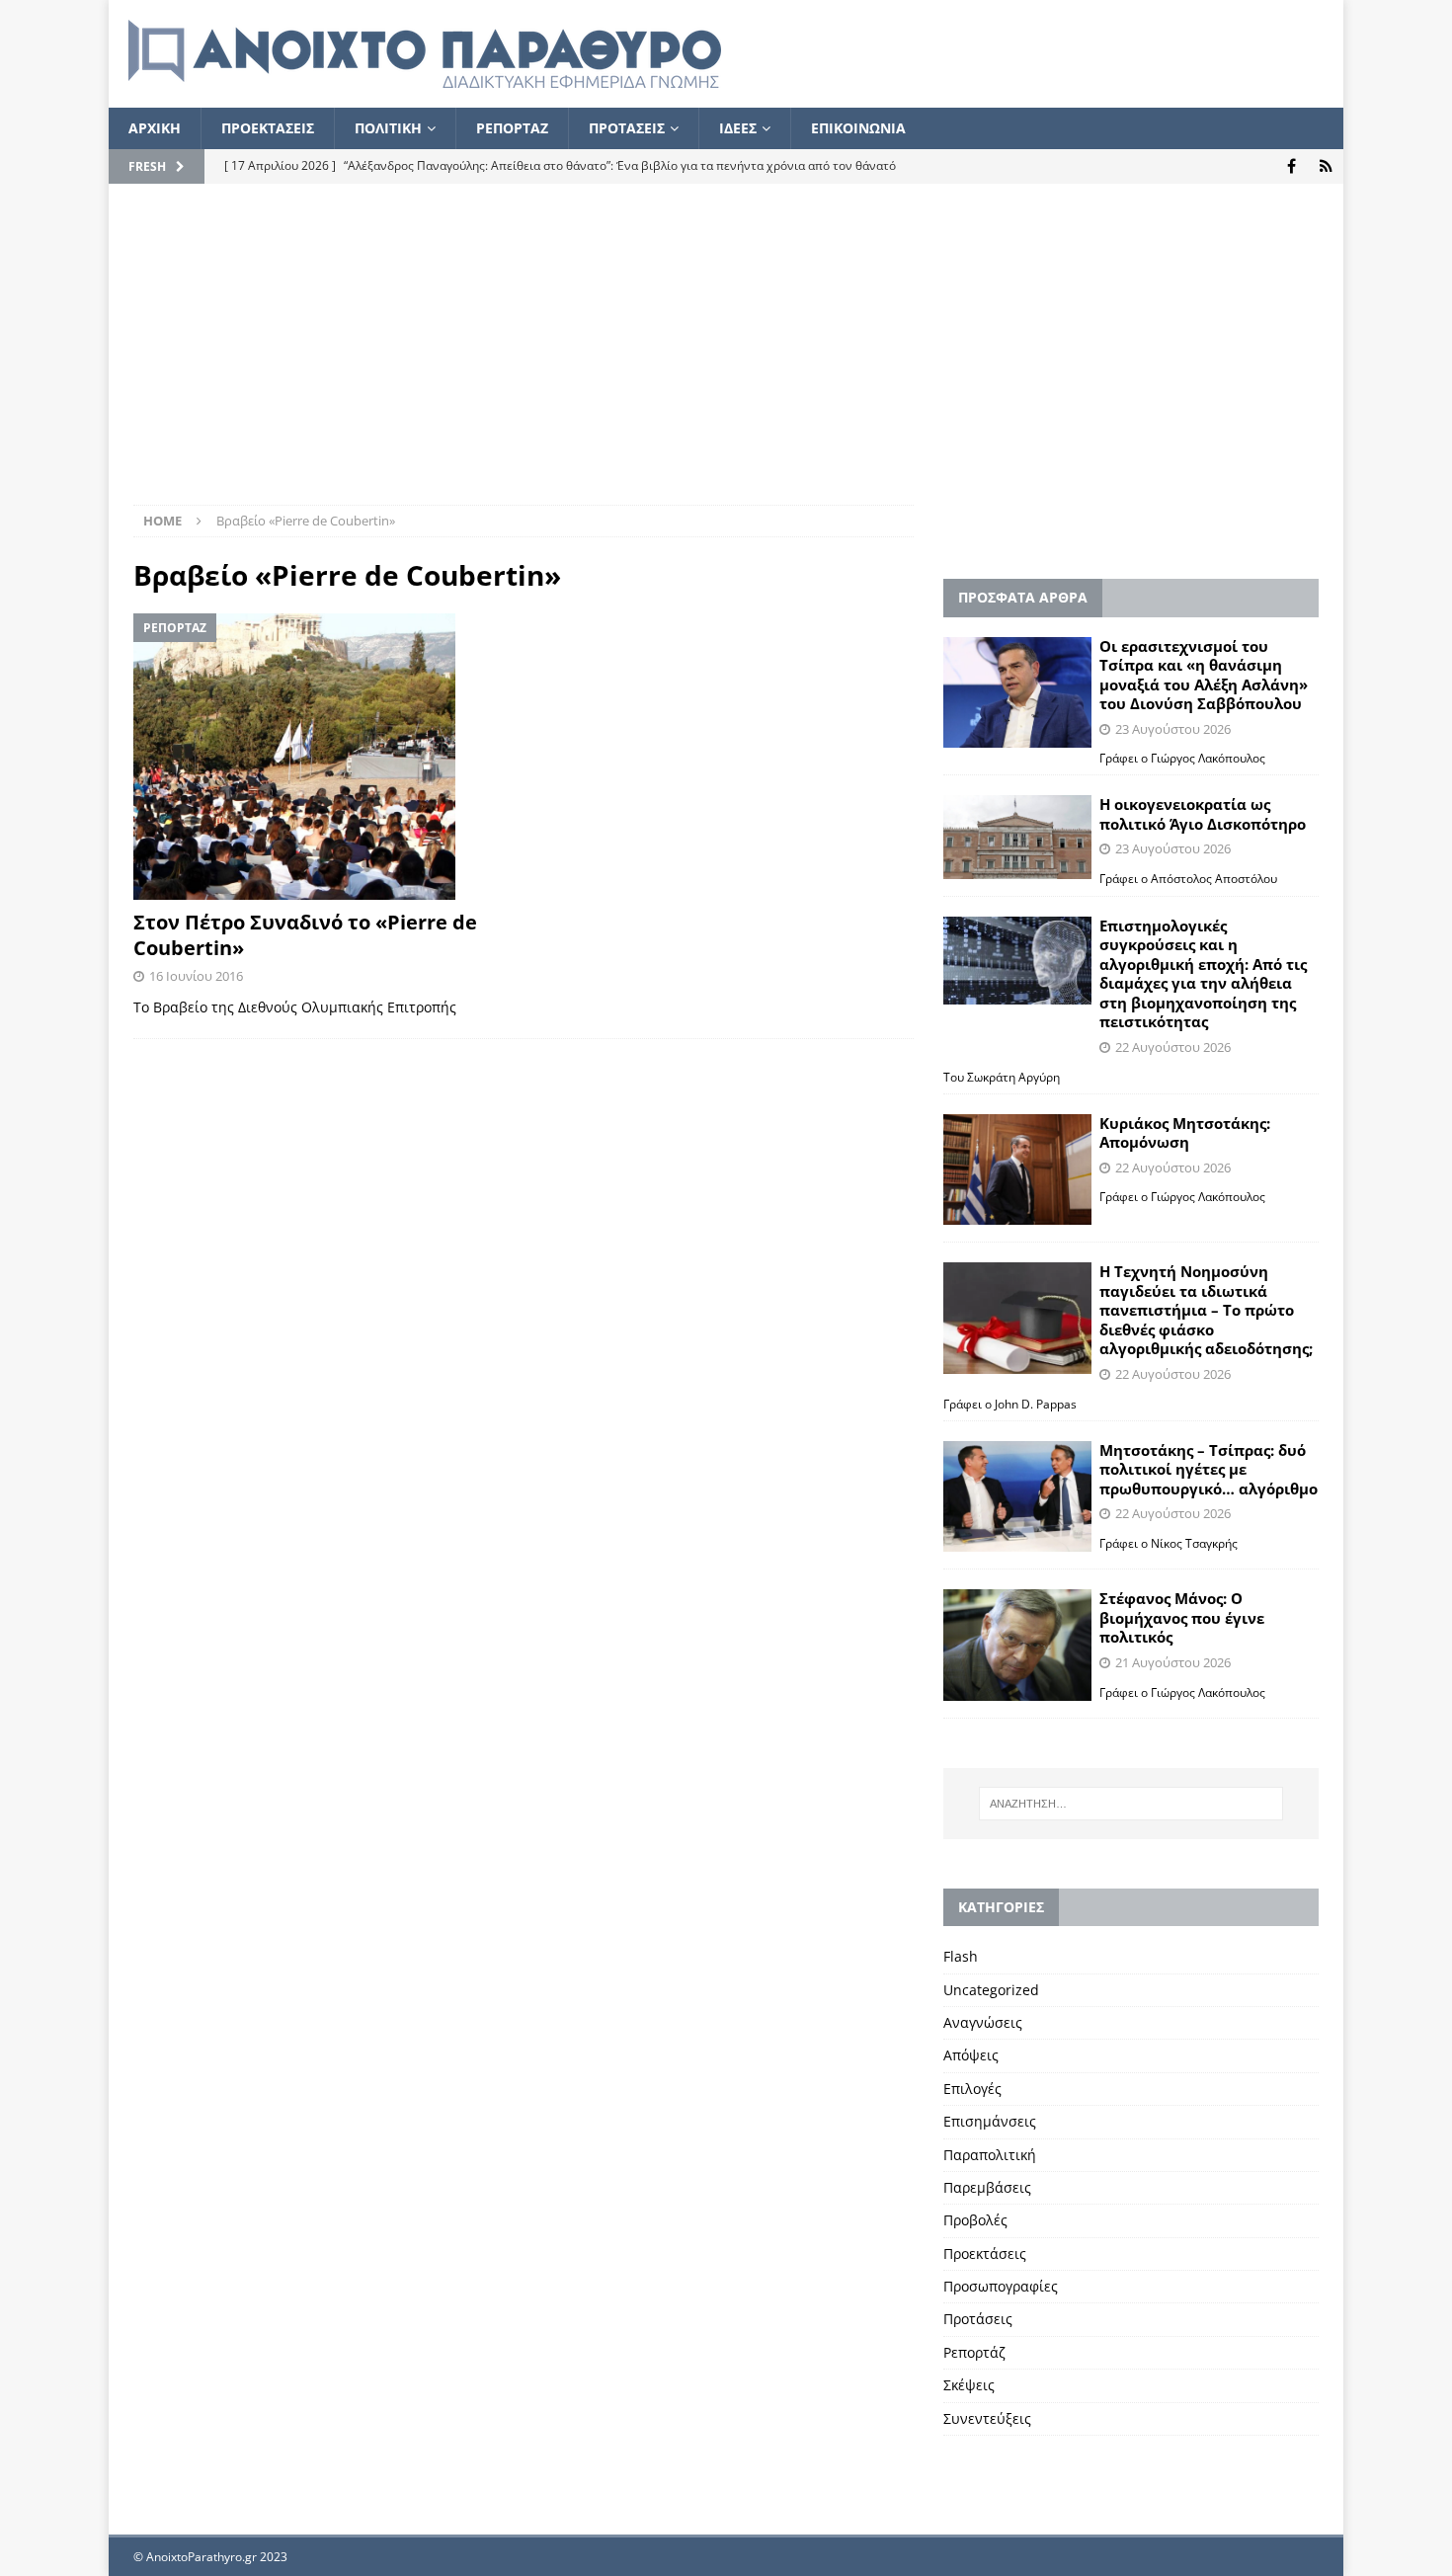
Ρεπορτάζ (974, 2352)
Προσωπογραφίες (1001, 2286)
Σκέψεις (969, 2385)
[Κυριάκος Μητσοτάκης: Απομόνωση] (1017, 1170)
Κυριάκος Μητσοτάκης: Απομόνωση (1185, 1133)
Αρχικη (155, 128)
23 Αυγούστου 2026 (1173, 729)
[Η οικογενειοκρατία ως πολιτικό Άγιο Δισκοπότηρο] (1017, 837)
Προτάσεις (978, 2319)
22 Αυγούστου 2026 (1173, 1047)
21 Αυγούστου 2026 (1173, 1662)
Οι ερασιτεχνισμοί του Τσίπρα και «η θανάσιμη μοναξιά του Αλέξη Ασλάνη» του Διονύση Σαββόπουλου (1204, 675)
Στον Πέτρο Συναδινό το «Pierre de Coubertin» (305, 935)
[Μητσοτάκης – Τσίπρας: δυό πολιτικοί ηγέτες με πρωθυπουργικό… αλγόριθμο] (1017, 1497)
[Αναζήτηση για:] (1131, 1804)
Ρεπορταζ (512, 128)
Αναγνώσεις (983, 2022)
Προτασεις (627, 128)
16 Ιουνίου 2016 (196, 976)
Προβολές (975, 2220)
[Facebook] (1291, 166)
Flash (961, 1956)
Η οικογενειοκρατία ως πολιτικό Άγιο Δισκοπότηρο (1203, 814)
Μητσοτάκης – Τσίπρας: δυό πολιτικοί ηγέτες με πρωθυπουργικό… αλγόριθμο (1209, 1469)
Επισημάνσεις (990, 2121)
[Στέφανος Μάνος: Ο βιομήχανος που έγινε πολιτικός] (1017, 1645)
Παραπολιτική (990, 2155)
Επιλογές (972, 2089)
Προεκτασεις (268, 128)
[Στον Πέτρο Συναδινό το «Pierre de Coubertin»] (322, 757)
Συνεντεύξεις (987, 2418)
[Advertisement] (726, 357)
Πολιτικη (388, 128)
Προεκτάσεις (985, 2254)
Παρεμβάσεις (987, 2187)
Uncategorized (991, 1990)
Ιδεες (738, 128)
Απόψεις (971, 2055)
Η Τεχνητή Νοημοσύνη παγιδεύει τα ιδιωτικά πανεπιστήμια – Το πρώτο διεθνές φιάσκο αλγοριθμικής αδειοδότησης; (1206, 1310)
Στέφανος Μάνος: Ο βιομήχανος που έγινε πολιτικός (1182, 1617)
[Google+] (1326, 166)
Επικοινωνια (858, 128)
